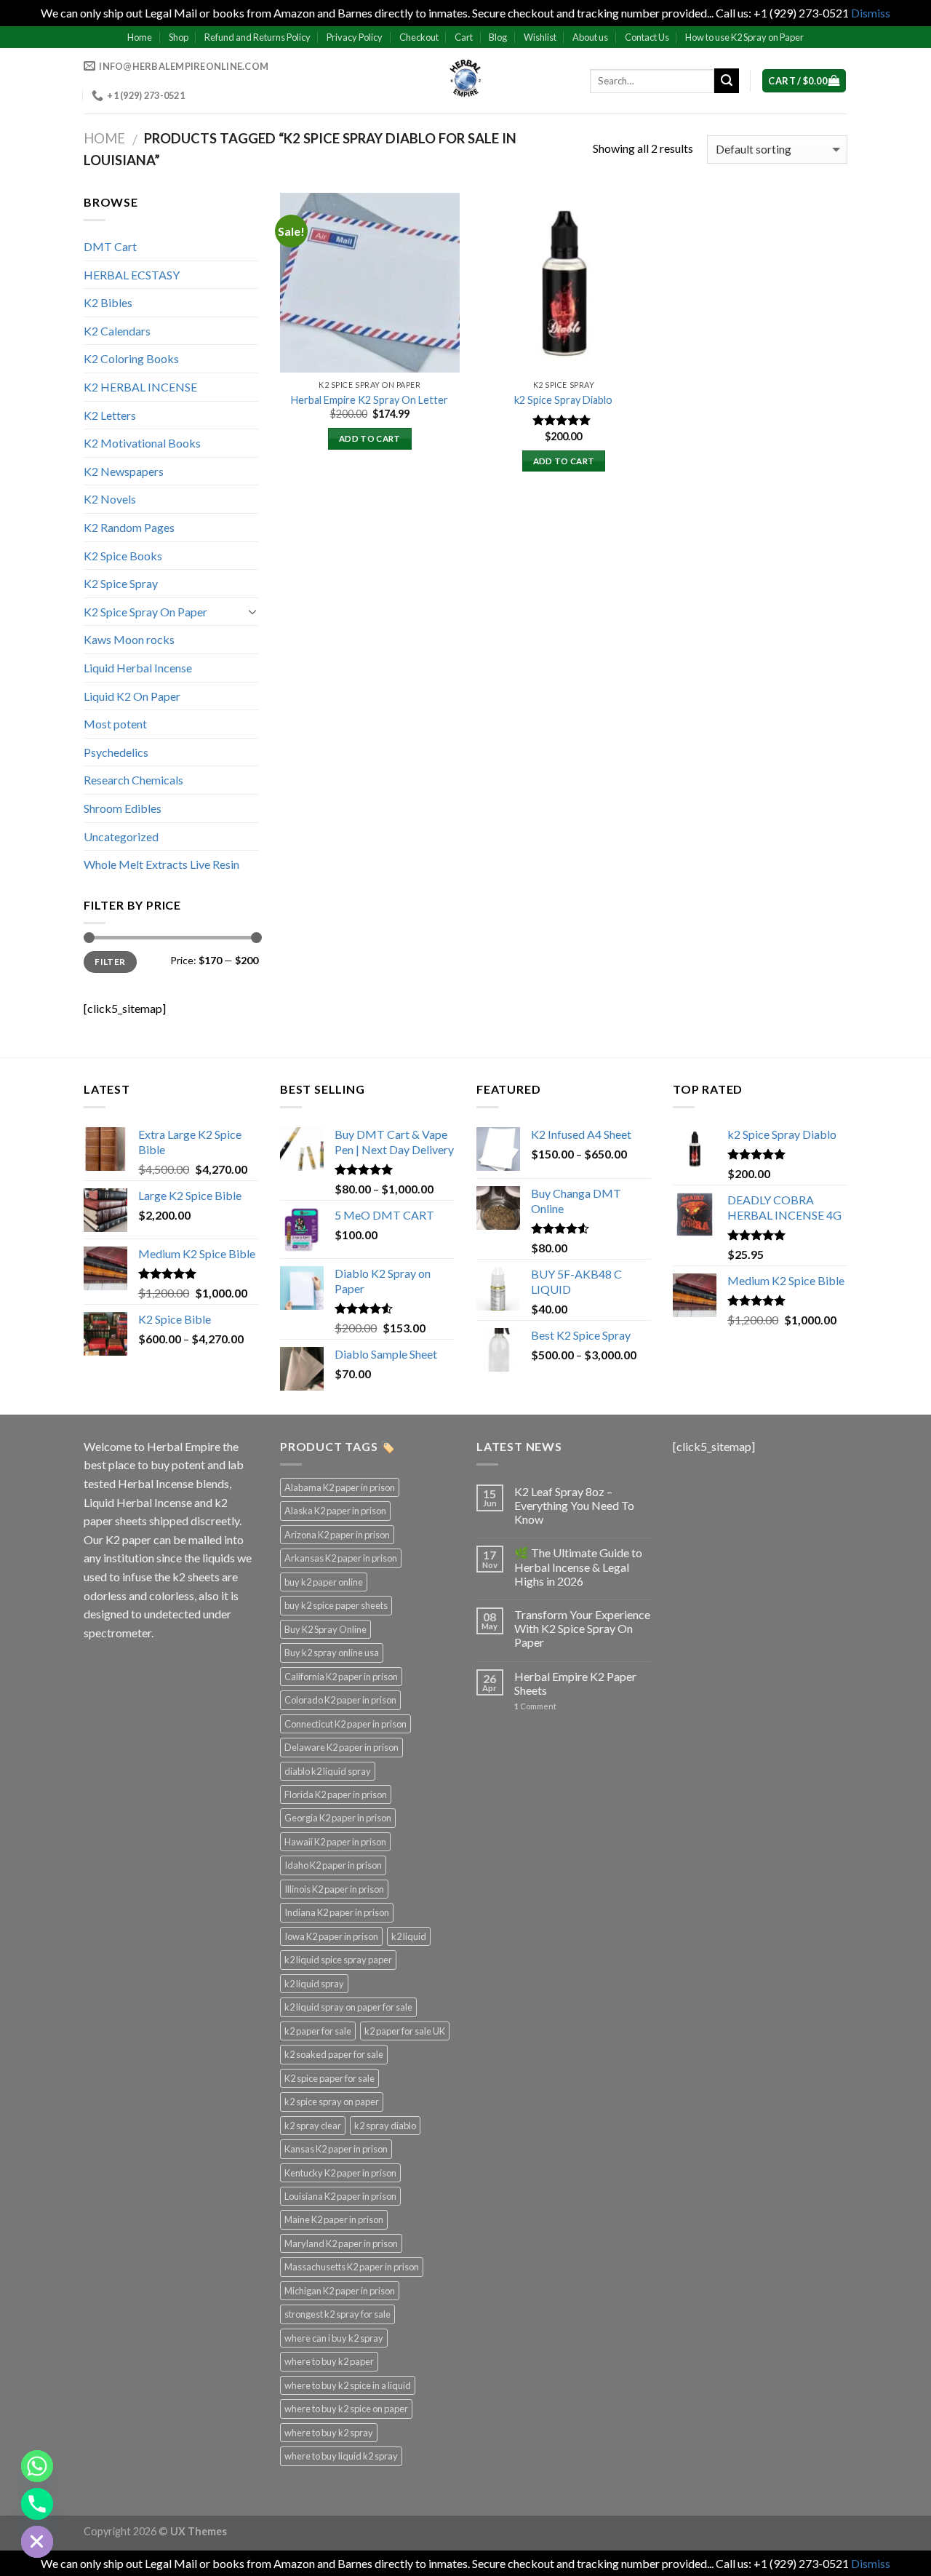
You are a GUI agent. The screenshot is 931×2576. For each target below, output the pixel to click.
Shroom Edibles (123, 808)
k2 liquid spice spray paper (338, 1960)
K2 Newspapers (124, 471)
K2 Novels (110, 499)
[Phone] (37, 2504)
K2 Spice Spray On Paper (145, 612)
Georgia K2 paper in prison (338, 1818)
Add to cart (370, 438)
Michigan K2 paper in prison (340, 2291)
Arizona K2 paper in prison (337, 1535)
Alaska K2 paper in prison (335, 1511)
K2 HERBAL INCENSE (140, 387)
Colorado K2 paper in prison (340, 1700)
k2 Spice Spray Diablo (563, 400)
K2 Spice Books (123, 556)
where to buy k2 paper (329, 2361)
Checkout (419, 37)
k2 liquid (409, 1936)
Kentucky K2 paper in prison (340, 2173)
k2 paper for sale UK (405, 2031)
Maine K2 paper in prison (334, 2219)
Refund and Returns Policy (257, 37)
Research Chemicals (133, 780)
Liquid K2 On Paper (132, 696)
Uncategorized (121, 836)
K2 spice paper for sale (329, 2078)
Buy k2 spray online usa (332, 1653)
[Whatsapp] (37, 2466)
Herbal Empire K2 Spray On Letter (369, 400)
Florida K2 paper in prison (336, 1794)
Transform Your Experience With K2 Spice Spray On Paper (582, 1628)
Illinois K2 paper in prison (334, 1889)
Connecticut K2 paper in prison (345, 1724)
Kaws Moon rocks (129, 639)
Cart (464, 37)
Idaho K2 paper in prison (333, 1865)
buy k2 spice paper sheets (336, 1605)
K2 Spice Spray (121, 583)
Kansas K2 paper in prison (336, 2149)
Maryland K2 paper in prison (341, 2243)
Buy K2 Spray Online (325, 1629)
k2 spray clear (313, 2126)
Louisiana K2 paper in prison (340, 2196)
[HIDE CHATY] (37, 2542)
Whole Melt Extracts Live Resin (161, 864)
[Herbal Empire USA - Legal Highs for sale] (465, 81)
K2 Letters (110, 415)
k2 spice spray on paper (332, 2102)
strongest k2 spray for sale (337, 2314)
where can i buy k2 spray (334, 2338)
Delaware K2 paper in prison (341, 1747)
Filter (110, 962)
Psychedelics (116, 752)
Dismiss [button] (871, 13)
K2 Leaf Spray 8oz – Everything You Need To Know (574, 1505)
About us (590, 37)
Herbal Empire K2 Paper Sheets (575, 1683)
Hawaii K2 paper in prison (335, 1842)
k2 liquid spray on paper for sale (348, 2007)
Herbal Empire (185, 1446)
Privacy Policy (355, 37)
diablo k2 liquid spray (328, 1771)
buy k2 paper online (324, 1582)
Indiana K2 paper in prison (337, 1912)
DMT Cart (110, 246)
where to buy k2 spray (329, 2433)
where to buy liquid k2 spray (341, 2456)
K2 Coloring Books (131, 358)
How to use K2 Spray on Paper (744, 37)
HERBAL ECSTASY (132, 275)
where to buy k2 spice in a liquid (348, 2385)
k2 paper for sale (318, 2031)
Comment (535, 1706)
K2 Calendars (117, 331)
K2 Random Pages (129, 527)
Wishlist (540, 37)
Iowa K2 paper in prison (331, 1936)
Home (140, 37)
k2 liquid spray (314, 1984)
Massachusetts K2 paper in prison (352, 2267)
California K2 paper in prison (341, 1677)
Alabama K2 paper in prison (340, 1487)
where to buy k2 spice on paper (346, 2409)
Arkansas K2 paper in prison (341, 1558)
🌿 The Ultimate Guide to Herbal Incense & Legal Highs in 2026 (578, 1566)
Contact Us (647, 37)
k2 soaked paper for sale (334, 2054)
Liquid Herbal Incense (138, 668)
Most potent (115, 724)
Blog (498, 37)
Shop (179, 37)
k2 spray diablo (385, 2126)
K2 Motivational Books (142, 443)
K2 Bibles (108, 302)
